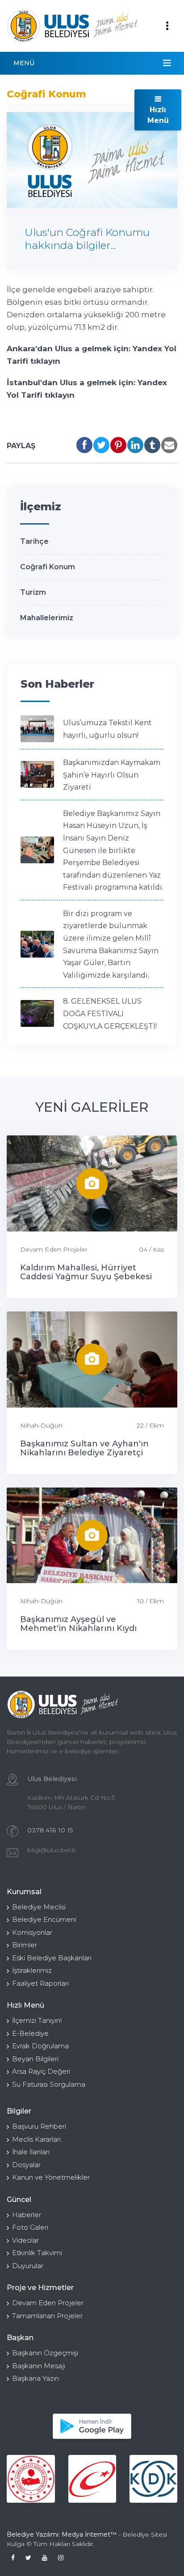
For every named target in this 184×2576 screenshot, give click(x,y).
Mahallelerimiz (47, 618)
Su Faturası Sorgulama (49, 2084)
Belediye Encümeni (44, 1919)
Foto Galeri (30, 2227)
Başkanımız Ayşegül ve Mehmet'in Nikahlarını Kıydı (78, 1624)
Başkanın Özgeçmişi (45, 2353)
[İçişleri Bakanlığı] (31, 2479)
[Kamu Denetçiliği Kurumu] (153, 2479)
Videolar (25, 2240)
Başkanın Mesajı (39, 2366)
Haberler (27, 2215)
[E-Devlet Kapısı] (92, 2479)
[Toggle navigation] (167, 26)
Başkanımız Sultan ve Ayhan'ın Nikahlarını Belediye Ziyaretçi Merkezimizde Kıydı (84, 1453)
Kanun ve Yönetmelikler (51, 2177)
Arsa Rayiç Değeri (41, 2071)
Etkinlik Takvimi (37, 2253)
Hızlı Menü (158, 115)
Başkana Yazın (36, 2378)
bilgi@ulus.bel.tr (52, 1850)
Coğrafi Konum (48, 567)
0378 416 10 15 (50, 1830)
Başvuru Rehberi (39, 2126)
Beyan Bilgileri (35, 2059)
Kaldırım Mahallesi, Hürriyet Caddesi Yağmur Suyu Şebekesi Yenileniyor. (86, 1277)
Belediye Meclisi (39, 1907)
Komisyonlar (32, 1932)
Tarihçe (34, 541)
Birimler (25, 1945)
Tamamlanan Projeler (47, 2316)
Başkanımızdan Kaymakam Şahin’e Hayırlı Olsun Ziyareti (112, 775)
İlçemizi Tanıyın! (37, 2020)
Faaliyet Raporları (40, 1983)
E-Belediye (30, 2033)
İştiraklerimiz (32, 1970)
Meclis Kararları (36, 2139)
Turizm (33, 592)
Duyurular (28, 2266)
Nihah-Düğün (41, 1425)
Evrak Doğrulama (40, 2046)
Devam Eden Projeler (54, 1249)
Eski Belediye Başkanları (52, 1958)
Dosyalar (26, 2165)
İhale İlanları (31, 2152)
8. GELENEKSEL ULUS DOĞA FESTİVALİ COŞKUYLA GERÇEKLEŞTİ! (110, 1013)
